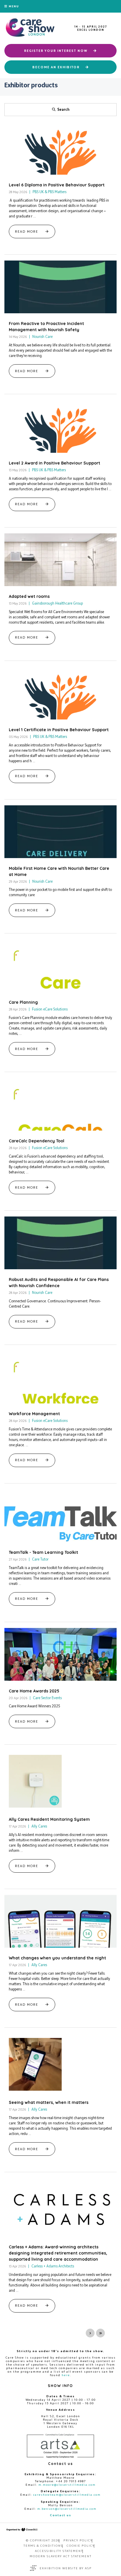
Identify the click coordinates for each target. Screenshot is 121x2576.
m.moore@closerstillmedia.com (67, 2485)
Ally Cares (39, 1826)
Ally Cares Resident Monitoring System (49, 1819)
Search (63, 109)
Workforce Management (34, 1414)
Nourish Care (42, 337)
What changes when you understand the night (57, 1958)
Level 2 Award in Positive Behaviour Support (54, 463)
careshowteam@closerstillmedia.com (67, 2495)
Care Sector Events (47, 1698)
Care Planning (23, 1002)
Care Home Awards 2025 (34, 1691)
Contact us (61, 2515)
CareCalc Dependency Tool (37, 1141)
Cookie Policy (81, 2546)
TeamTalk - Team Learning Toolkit (43, 1552)
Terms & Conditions (43, 2546)
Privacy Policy (78, 2540)
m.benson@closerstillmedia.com (67, 2509)
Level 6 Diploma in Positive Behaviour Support (57, 185)
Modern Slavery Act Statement (61, 2556)
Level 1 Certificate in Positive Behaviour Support (59, 730)
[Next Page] (90, 2333)
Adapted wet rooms (29, 596)
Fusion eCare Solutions (49, 1009)
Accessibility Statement (59, 2551)
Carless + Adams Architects (52, 2266)
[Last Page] (100, 2333)
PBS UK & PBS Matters (49, 192)
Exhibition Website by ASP (66, 2568)
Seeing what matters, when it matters (49, 2102)
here (66, 2375)
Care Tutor (40, 1559)
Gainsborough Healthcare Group (57, 603)
